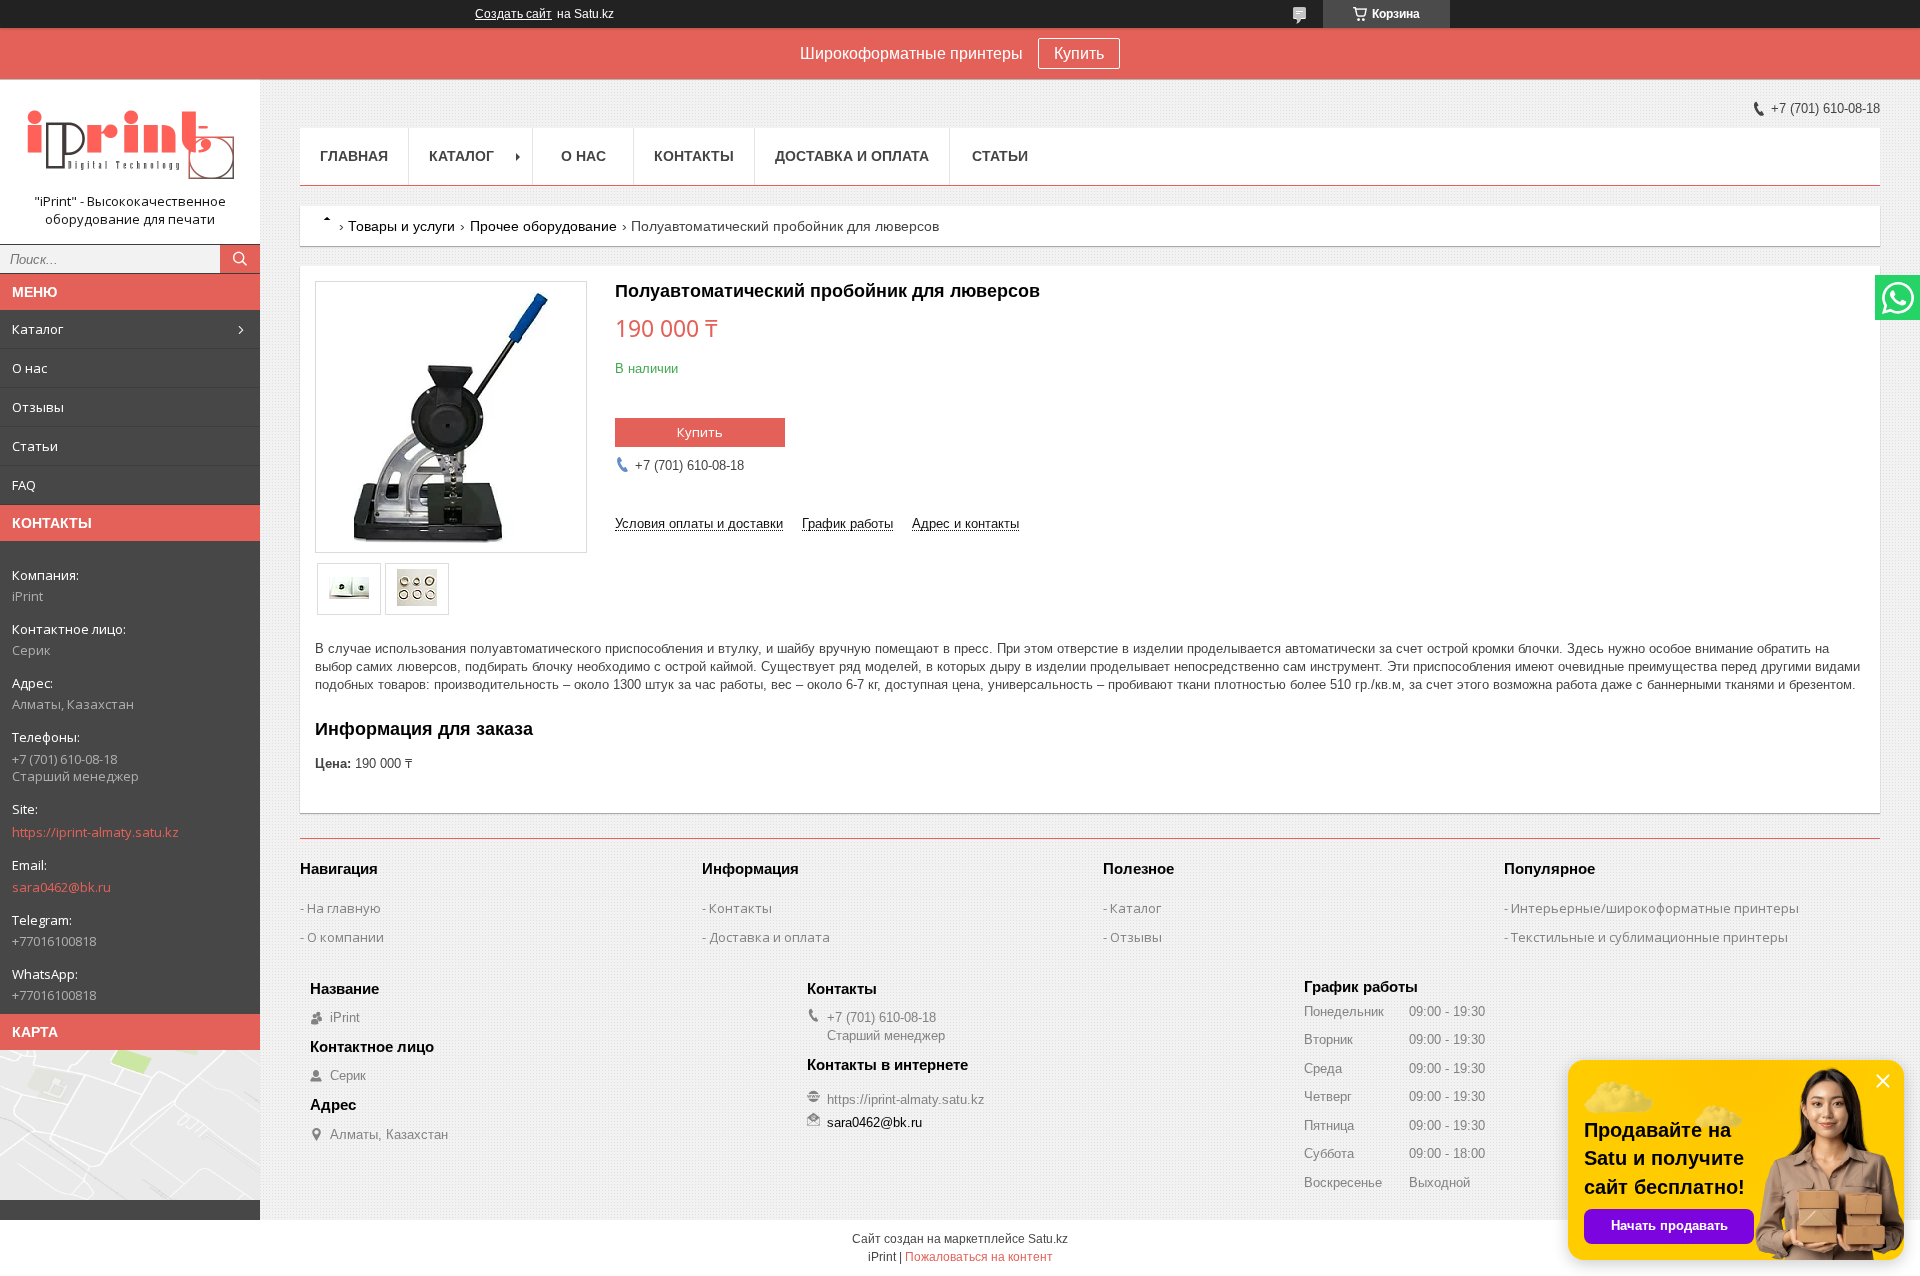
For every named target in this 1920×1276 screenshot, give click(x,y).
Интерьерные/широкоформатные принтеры (1655, 908)
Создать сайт (513, 14)
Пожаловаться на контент (979, 1257)
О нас (29, 368)
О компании (345, 937)
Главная (354, 156)
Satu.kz (1048, 1239)
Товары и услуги (401, 226)
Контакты (694, 156)
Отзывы (38, 407)
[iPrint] (130, 143)
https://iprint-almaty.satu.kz (95, 832)
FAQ (24, 485)
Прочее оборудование (543, 226)
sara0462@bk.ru (61, 887)
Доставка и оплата (852, 156)
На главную (344, 908)
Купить (1079, 53)
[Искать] (240, 259)
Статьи (35, 446)
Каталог (37, 329)
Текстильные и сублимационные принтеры (1649, 937)
